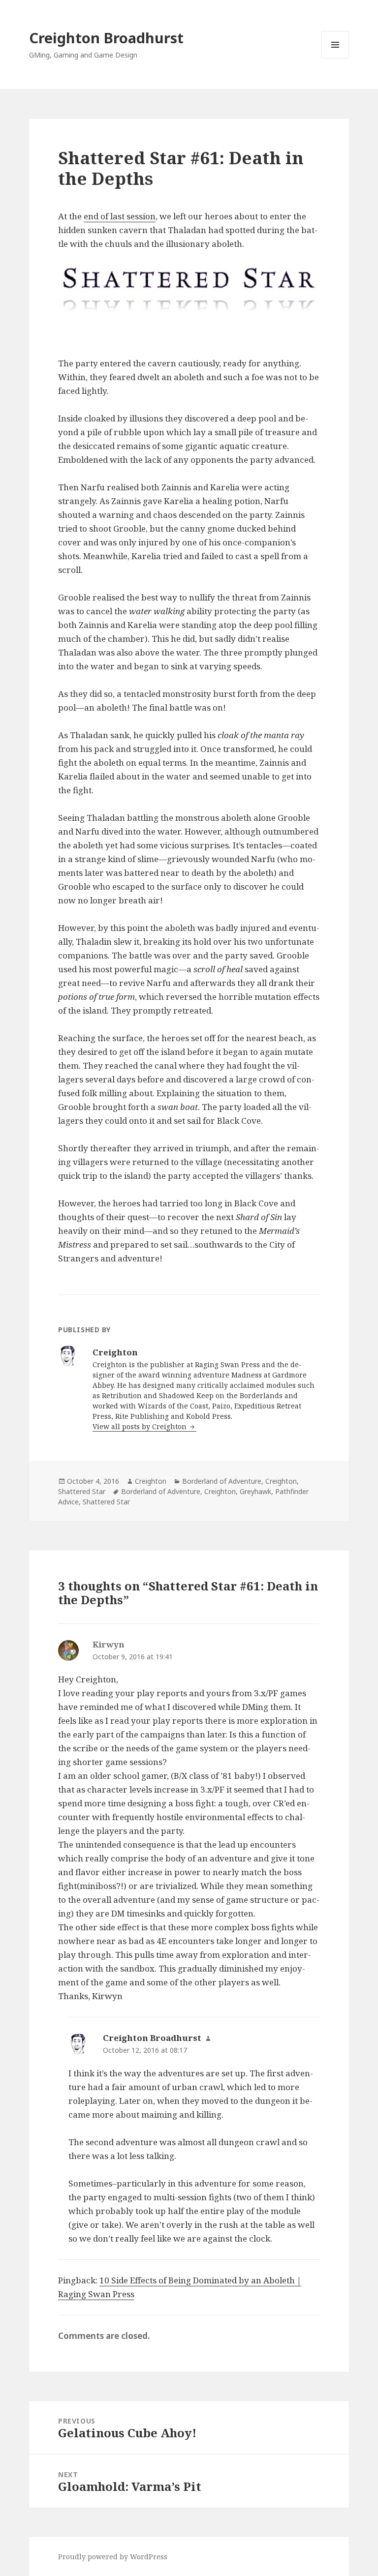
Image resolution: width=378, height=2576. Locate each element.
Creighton (151, 1481)
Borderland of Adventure (222, 1481)
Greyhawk (255, 1491)
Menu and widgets (335, 58)
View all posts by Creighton (141, 1426)
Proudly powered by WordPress (113, 2557)
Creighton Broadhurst (106, 38)
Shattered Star (82, 1491)
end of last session (120, 216)
